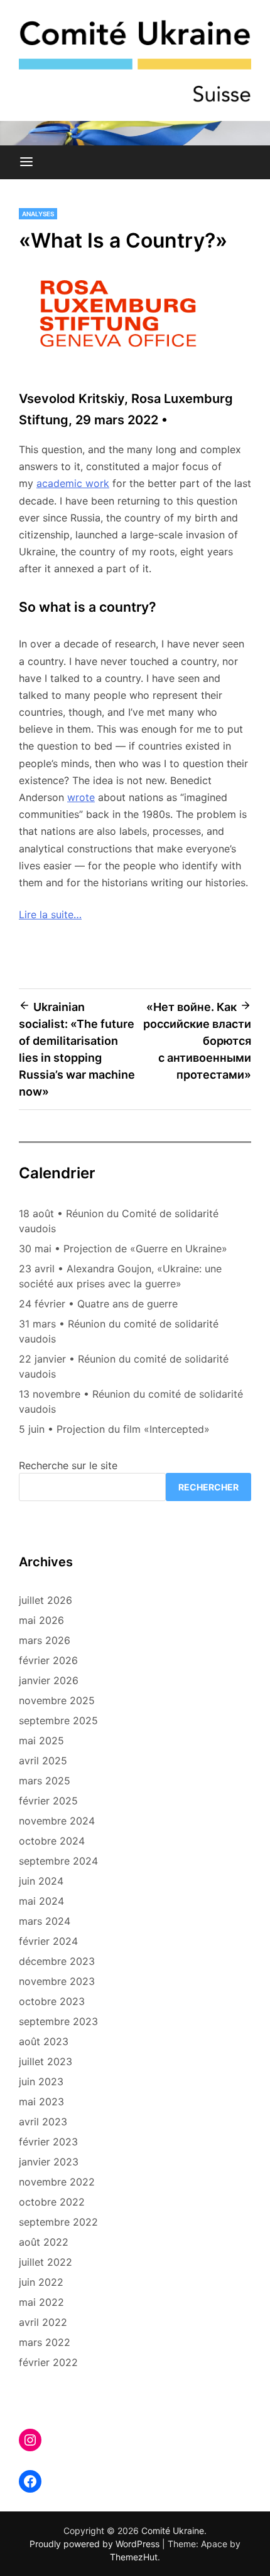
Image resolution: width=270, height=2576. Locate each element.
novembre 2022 (57, 2182)
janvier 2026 (49, 1680)
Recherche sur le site (68, 1465)
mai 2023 (41, 2102)
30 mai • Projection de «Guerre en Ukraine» (123, 1249)
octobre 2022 (52, 2202)
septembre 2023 (58, 2021)
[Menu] (26, 162)
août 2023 (44, 2041)
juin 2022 (41, 2282)
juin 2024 (41, 1881)
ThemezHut (134, 2557)
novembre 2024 (57, 1821)
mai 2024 (41, 1901)
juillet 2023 (46, 2061)
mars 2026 (45, 1640)
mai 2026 (41, 1620)
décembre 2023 (57, 1961)
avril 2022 (43, 2322)
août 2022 (44, 2242)
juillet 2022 (46, 2262)
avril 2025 (43, 1761)
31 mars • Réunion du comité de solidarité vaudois (119, 1331)
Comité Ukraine (173, 2531)
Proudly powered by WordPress (96, 2544)
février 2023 (48, 2142)
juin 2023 (41, 2081)
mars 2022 (45, 2342)
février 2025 (48, 1801)
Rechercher (208, 1487)
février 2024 (48, 1941)
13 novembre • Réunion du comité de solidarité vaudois (131, 1401)
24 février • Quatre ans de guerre (98, 1304)
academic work (73, 483)
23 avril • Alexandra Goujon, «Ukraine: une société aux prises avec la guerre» (120, 1276)
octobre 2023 (52, 2001)
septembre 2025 (58, 1720)
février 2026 (48, 1660)
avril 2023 (43, 2122)
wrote (81, 797)
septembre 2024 (58, 1861)
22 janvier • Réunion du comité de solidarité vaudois (124, 1366)
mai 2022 (41, 2302)
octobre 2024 (52, 1841)
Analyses (38, 214)
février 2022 (48, 2362)
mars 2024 (45, 1921)
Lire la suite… (50, 914)
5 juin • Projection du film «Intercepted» (114, 1429)
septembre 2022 (58, 2222)
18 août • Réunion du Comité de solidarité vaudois (119, 1221)
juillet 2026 (46, 1600)
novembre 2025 (57, 1700)
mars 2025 (45, 1781)
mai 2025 (41, 1741)
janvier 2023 (49, 2162)
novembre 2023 (57, 1981)
